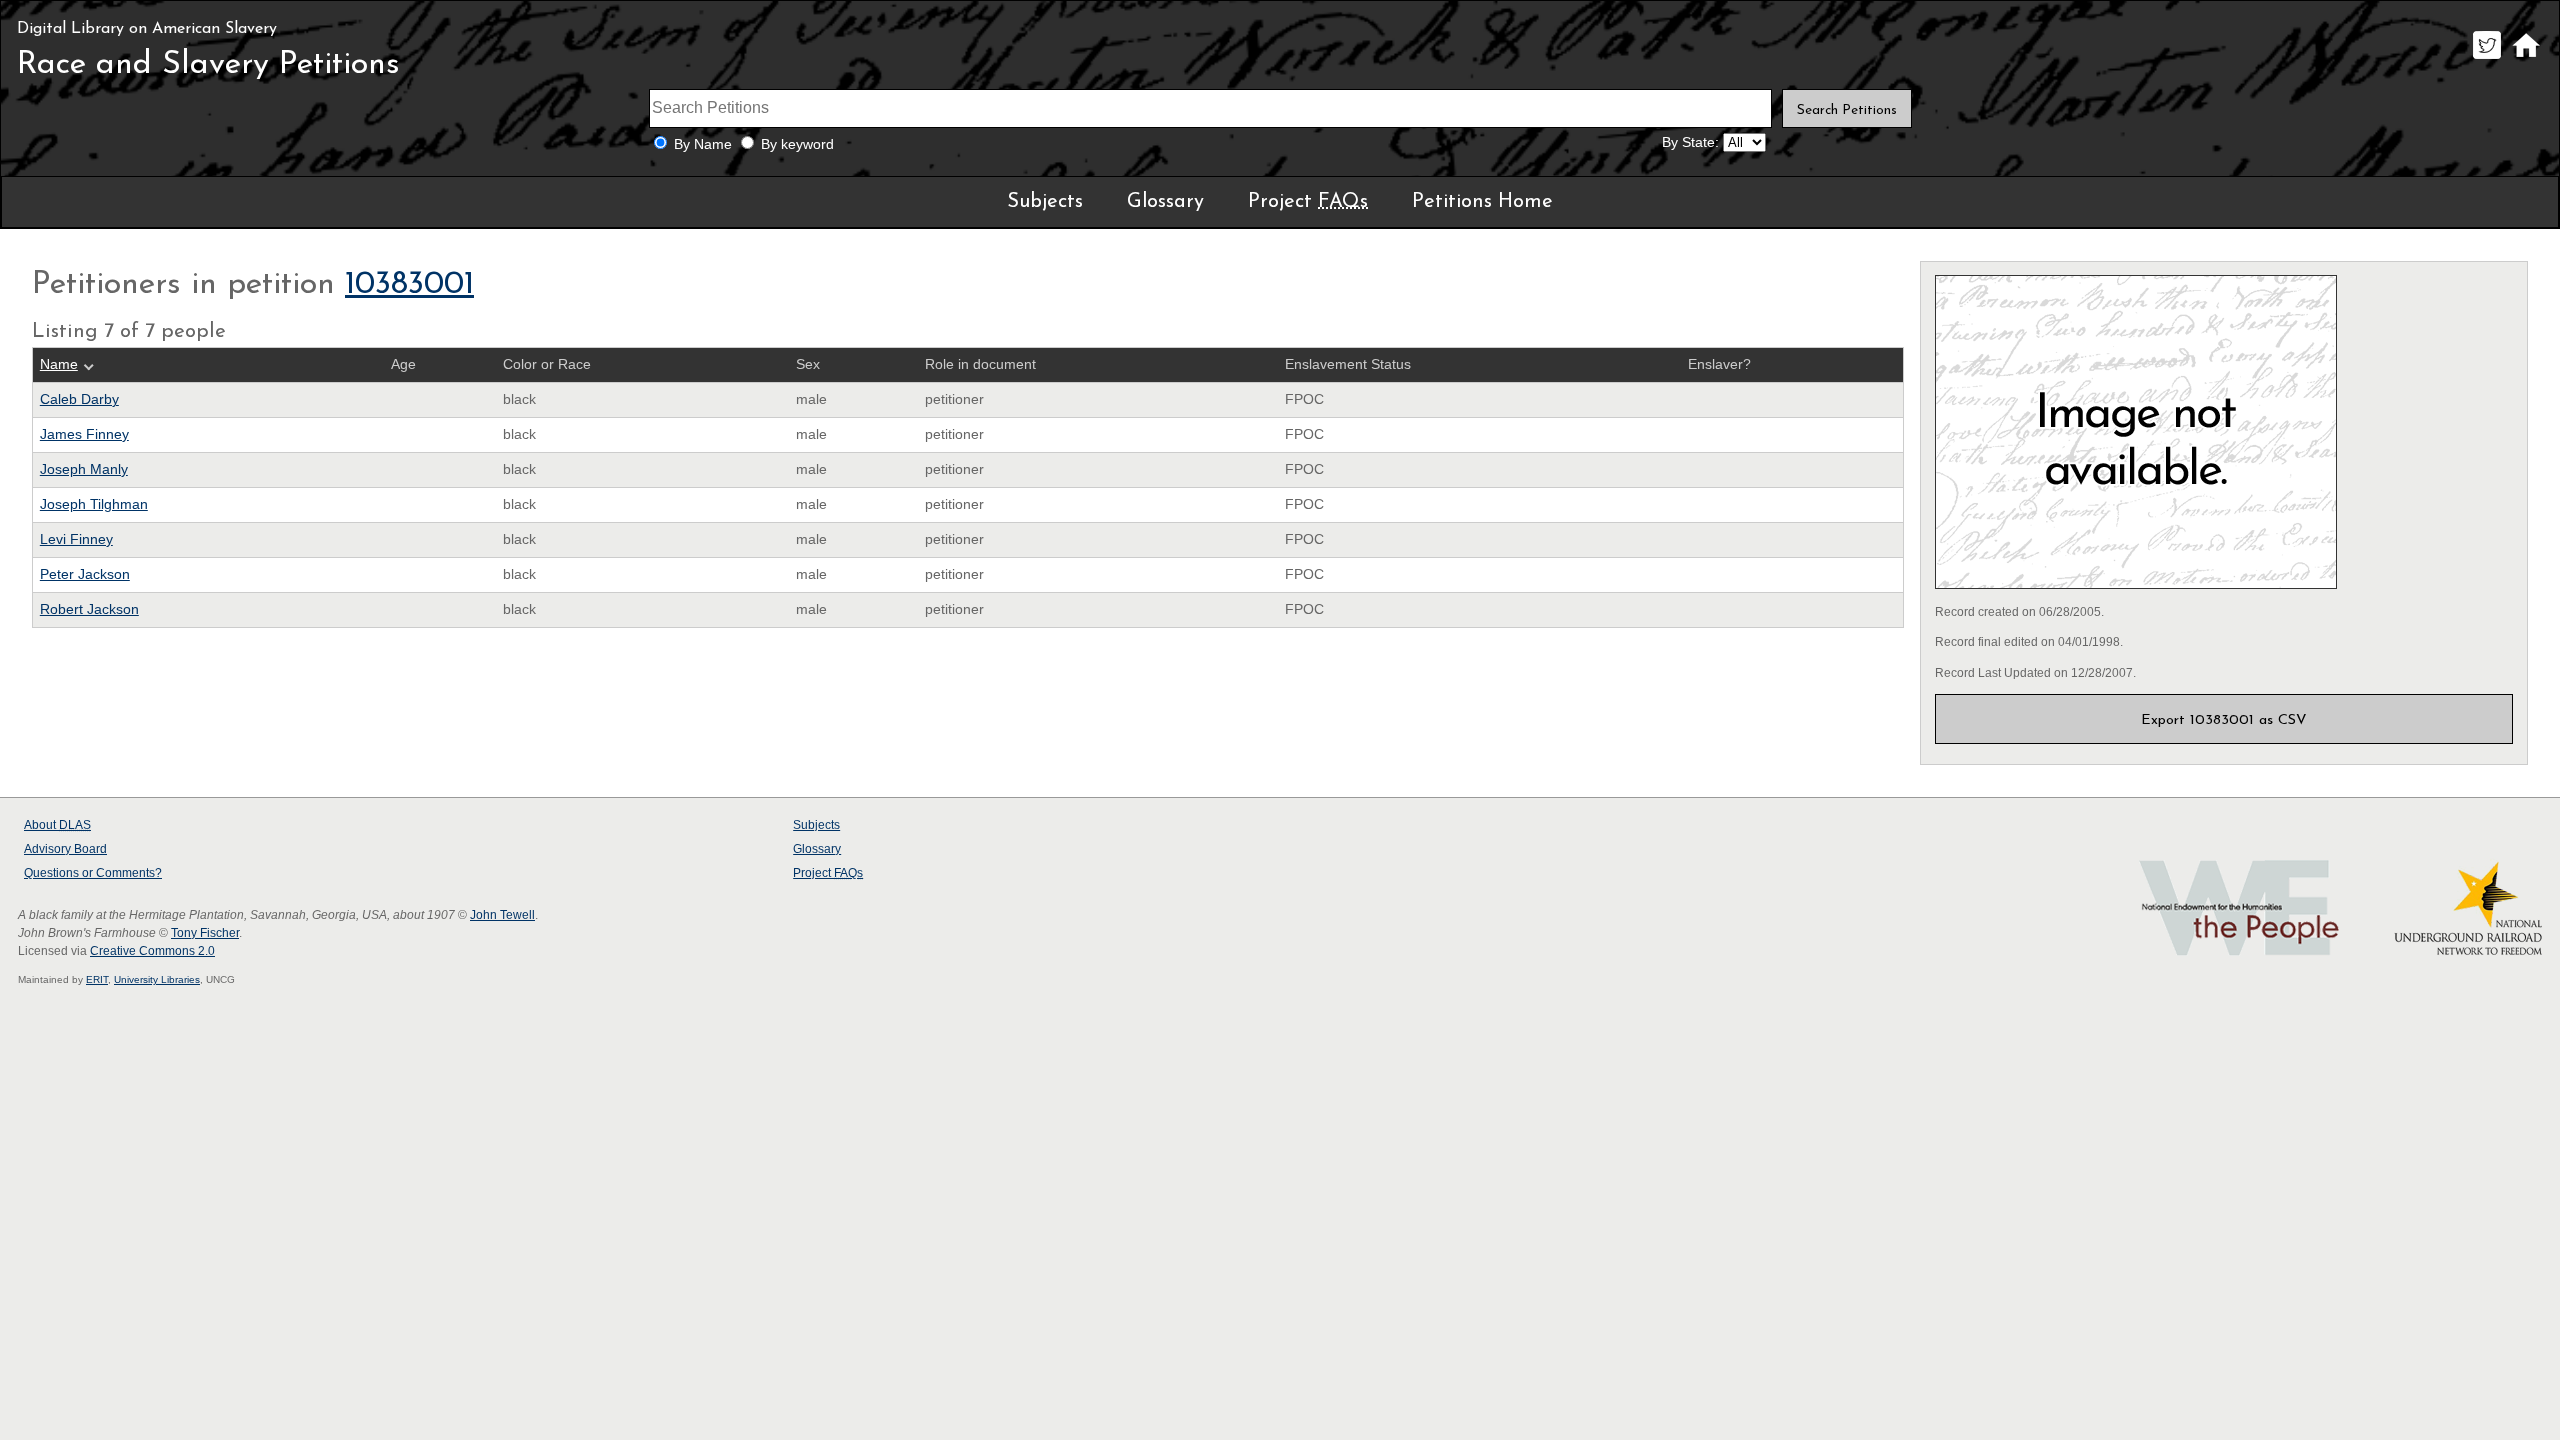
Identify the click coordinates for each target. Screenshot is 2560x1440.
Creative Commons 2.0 (152, 951)
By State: (1690, 142)
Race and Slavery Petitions (208, 65)
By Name (703, 144)
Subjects (1045, 202)
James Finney (84, 434)
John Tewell (502, 915)
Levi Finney (76, 539)
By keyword (797, 144)
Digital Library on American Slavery (147, 29)
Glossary (1165, 202)
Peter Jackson (85, 574)
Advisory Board (65, 849)
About (57, 825)
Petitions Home (1482, 202)
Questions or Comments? (93, 873)
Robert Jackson (89, 609)
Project (1308, 202)
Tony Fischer (205, 933)
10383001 (409, 285)
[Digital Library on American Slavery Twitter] (2486, 58)
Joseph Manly (84, 469)
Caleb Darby (79, 399)
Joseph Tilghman (94, 504)
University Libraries (157, 979)
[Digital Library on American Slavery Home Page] (2525, 58)
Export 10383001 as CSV (2224, 720)
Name (59, 364)
